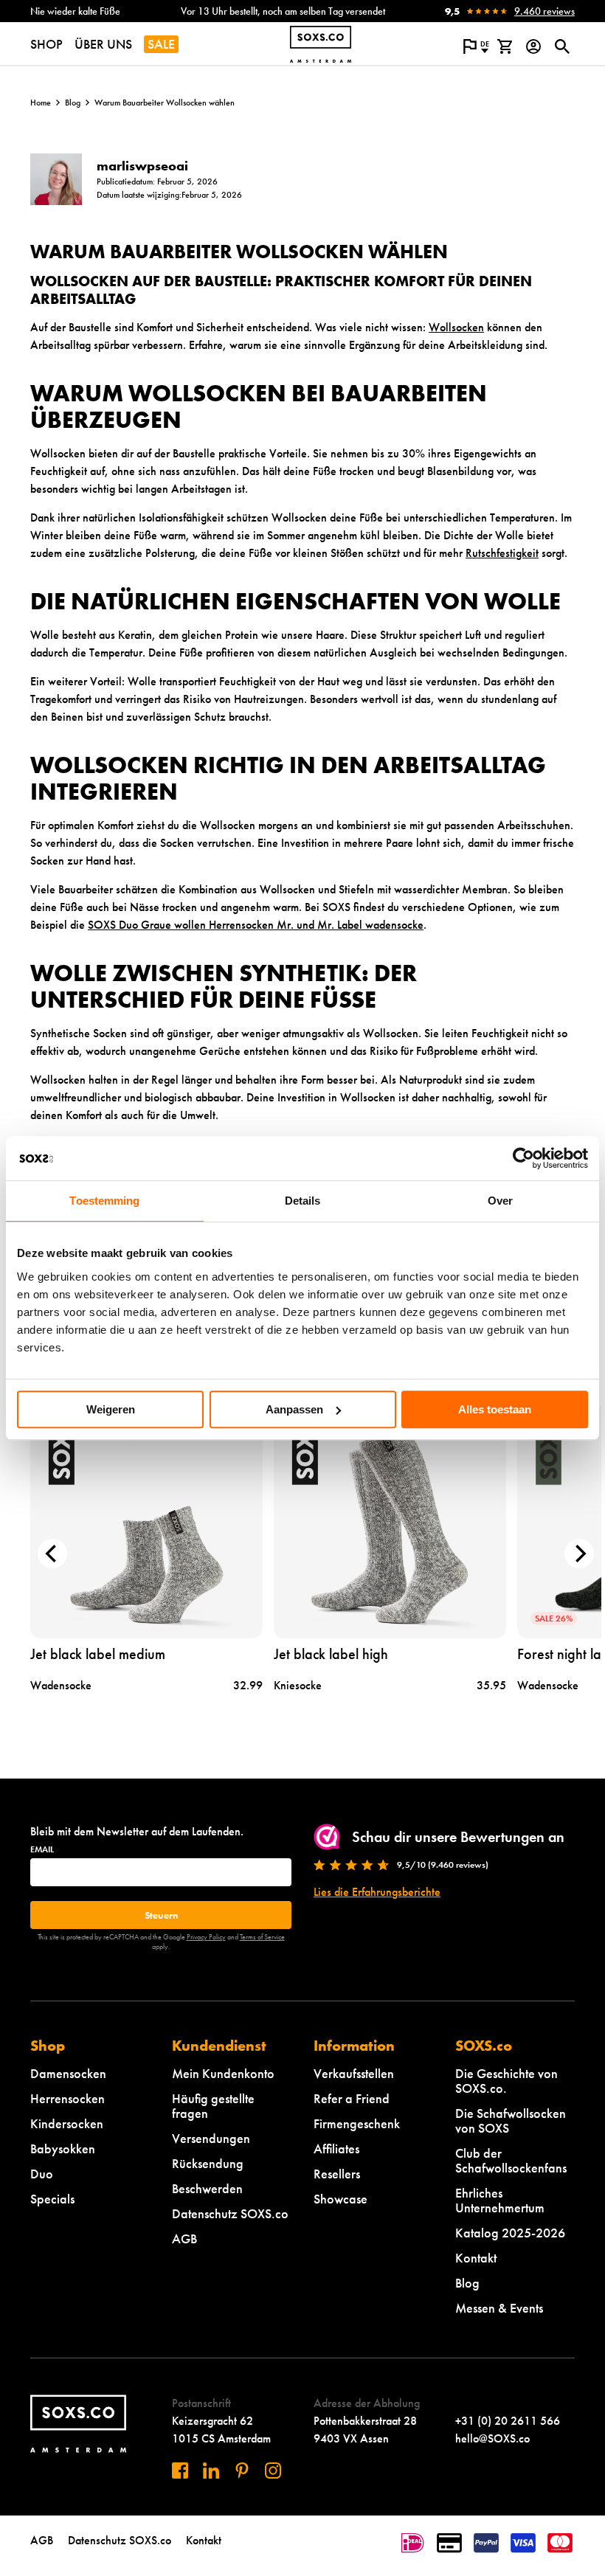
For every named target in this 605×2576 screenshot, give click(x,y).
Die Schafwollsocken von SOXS (511, 2120)
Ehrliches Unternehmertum (500, 2200)
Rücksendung (208, 2163)
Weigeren (111, 1409)
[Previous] (52, 1554)
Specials (52, 2199)
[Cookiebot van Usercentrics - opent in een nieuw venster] (523, 1158)
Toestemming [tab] (104, 1201)
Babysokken (63, 2149)
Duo (42, 2174)
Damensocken (68, 2073)
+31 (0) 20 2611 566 (508, 2421)
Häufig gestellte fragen (213, 2106)
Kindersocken (67, 2123)
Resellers (337, 2174)
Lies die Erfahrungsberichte (377, 1892)
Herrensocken (68, 2098)
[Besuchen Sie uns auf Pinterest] (242, 2471)
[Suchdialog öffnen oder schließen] (562, 46)
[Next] (579, 1554)
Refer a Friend (352, 2098)
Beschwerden (207, 2188)
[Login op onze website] (533, 46)
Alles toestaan (495, 1409)
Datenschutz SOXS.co (230, 2213)
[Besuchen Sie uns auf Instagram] (273, 2471)
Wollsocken (456, 327)
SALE (161, 44)
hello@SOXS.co (492, 2438)
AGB (184, 2239)
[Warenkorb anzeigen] (504, 46)
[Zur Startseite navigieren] (321, 44)
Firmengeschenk (357, 2123)
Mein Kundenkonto (223, 2073)
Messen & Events (499, 2308)
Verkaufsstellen (354, 2073)
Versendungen (211, 2138)
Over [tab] (500, 1201)
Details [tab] (303, 1201)
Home (41, 103)
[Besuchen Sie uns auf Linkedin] (211, 2471)
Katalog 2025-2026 (510, 2233)
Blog (73, 103)
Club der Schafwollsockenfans (511, 2160)
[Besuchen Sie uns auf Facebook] (180, 2471)
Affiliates (336, 2149)
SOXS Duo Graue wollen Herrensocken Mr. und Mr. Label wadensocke (256, 925)
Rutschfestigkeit (502, 553)
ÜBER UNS (103, 44)
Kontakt (476, 2258)
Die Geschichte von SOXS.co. (507, 2081)
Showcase (340, 2199)
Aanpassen (294, 1409)
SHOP (46, 44)
